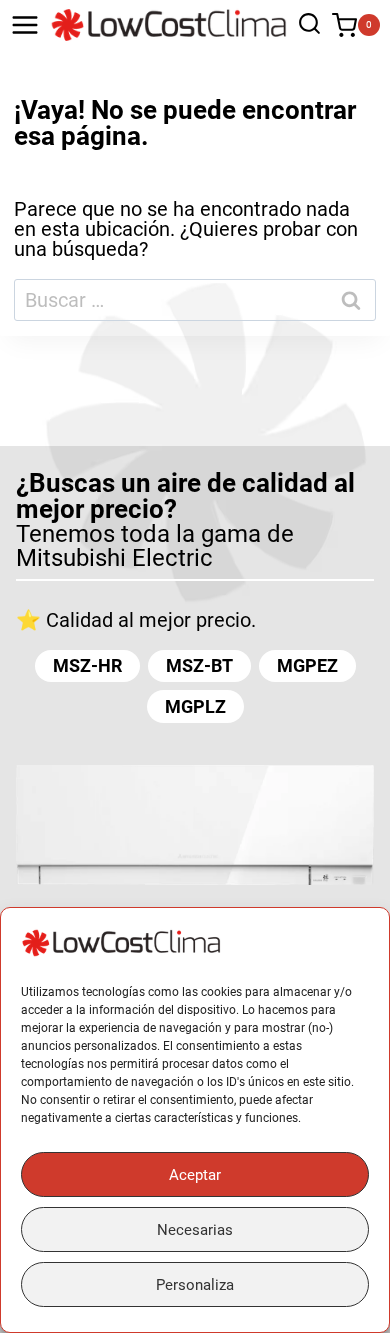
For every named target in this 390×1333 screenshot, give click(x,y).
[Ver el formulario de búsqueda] (304, 25)
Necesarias (195, 1230)
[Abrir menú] (25, 25)
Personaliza (195, 1285)
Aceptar (195, 1175)
